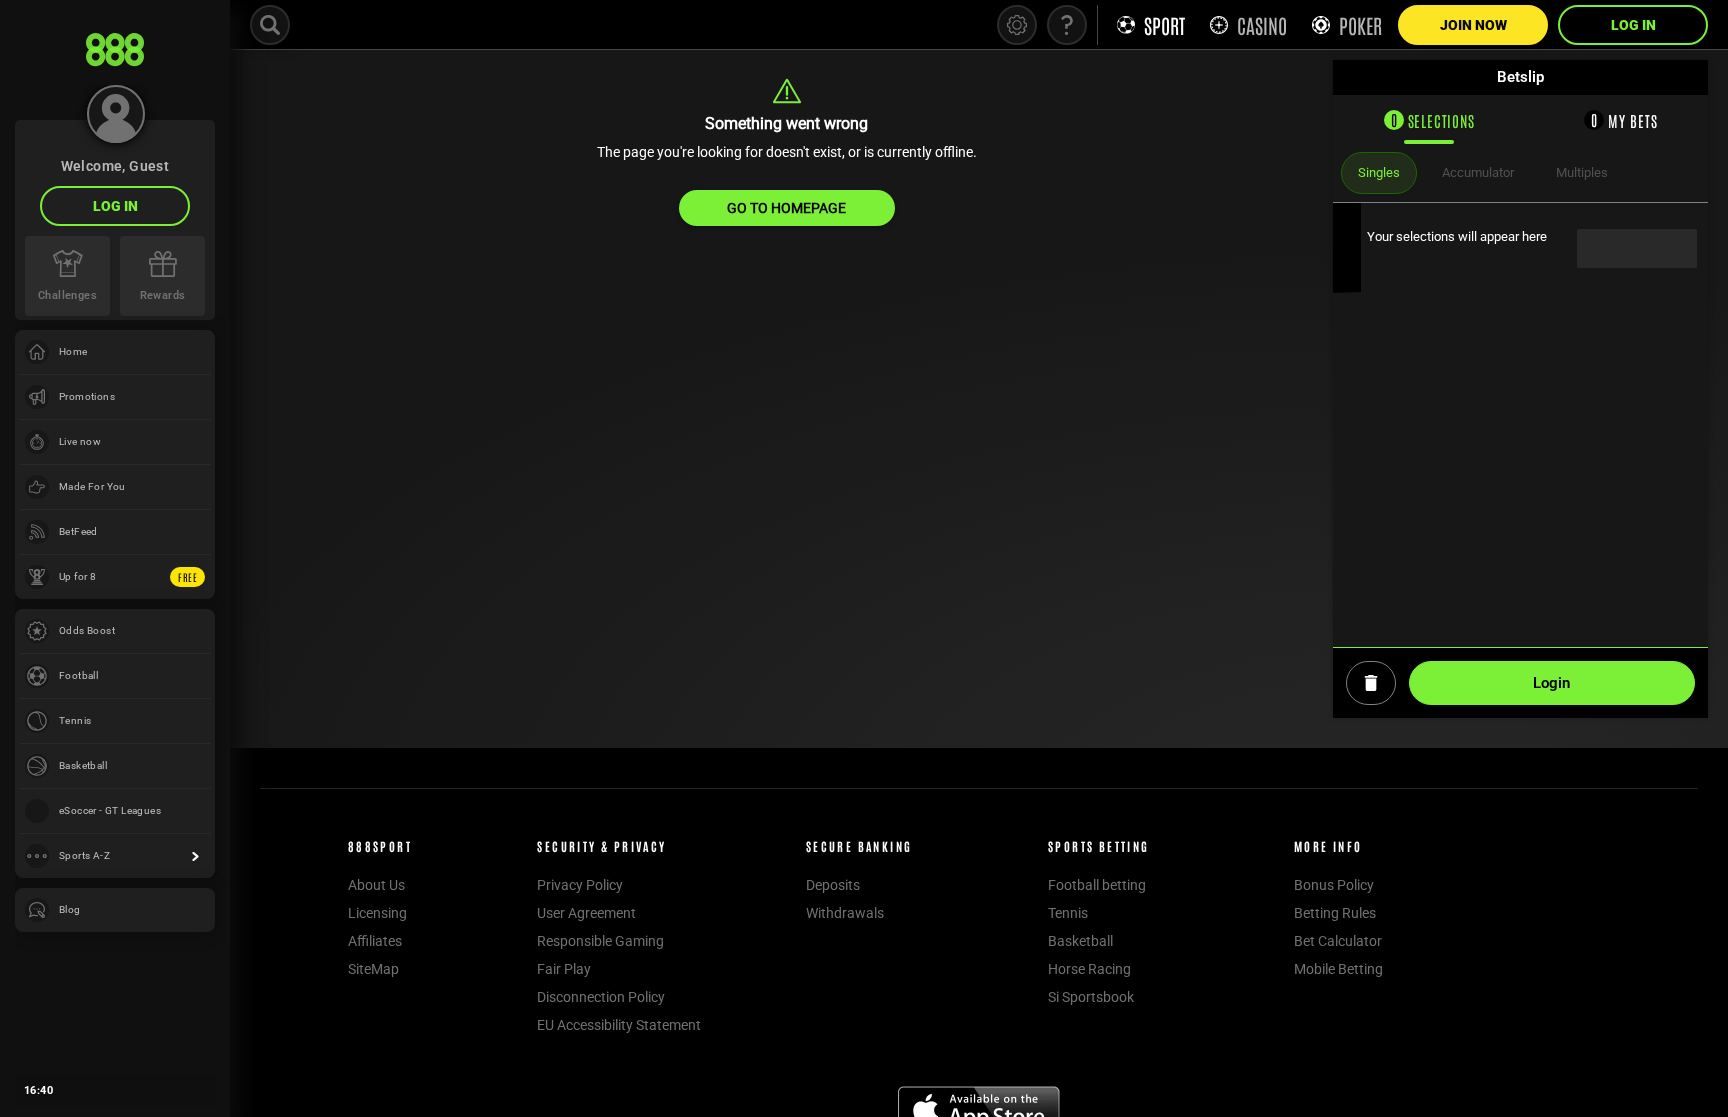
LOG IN (115, 206)
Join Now (1473, 25)
